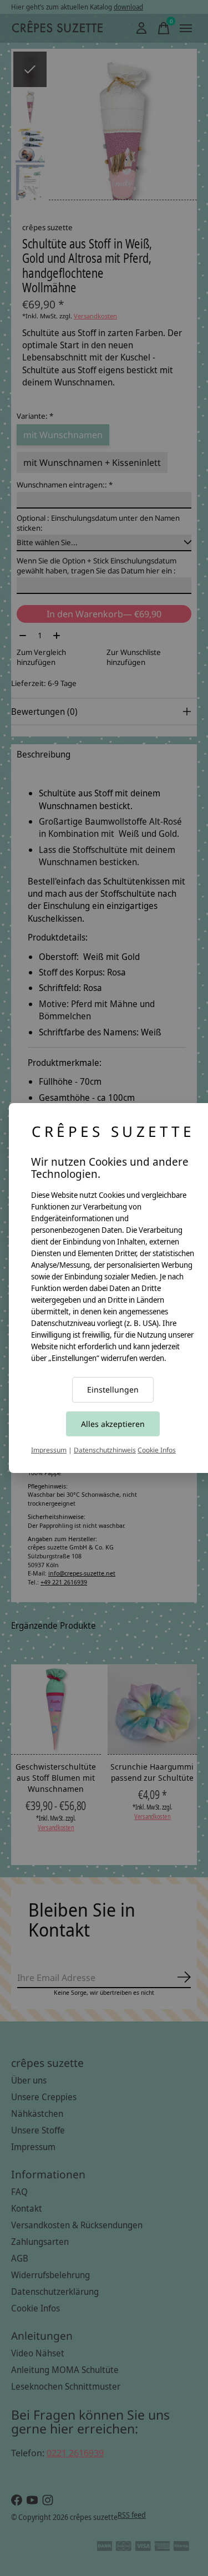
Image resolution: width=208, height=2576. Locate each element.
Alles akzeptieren (113, 1424)
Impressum (49, 1450)
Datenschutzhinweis (105, 1450)
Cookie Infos (157, 1450)
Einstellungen (113, 1389)
